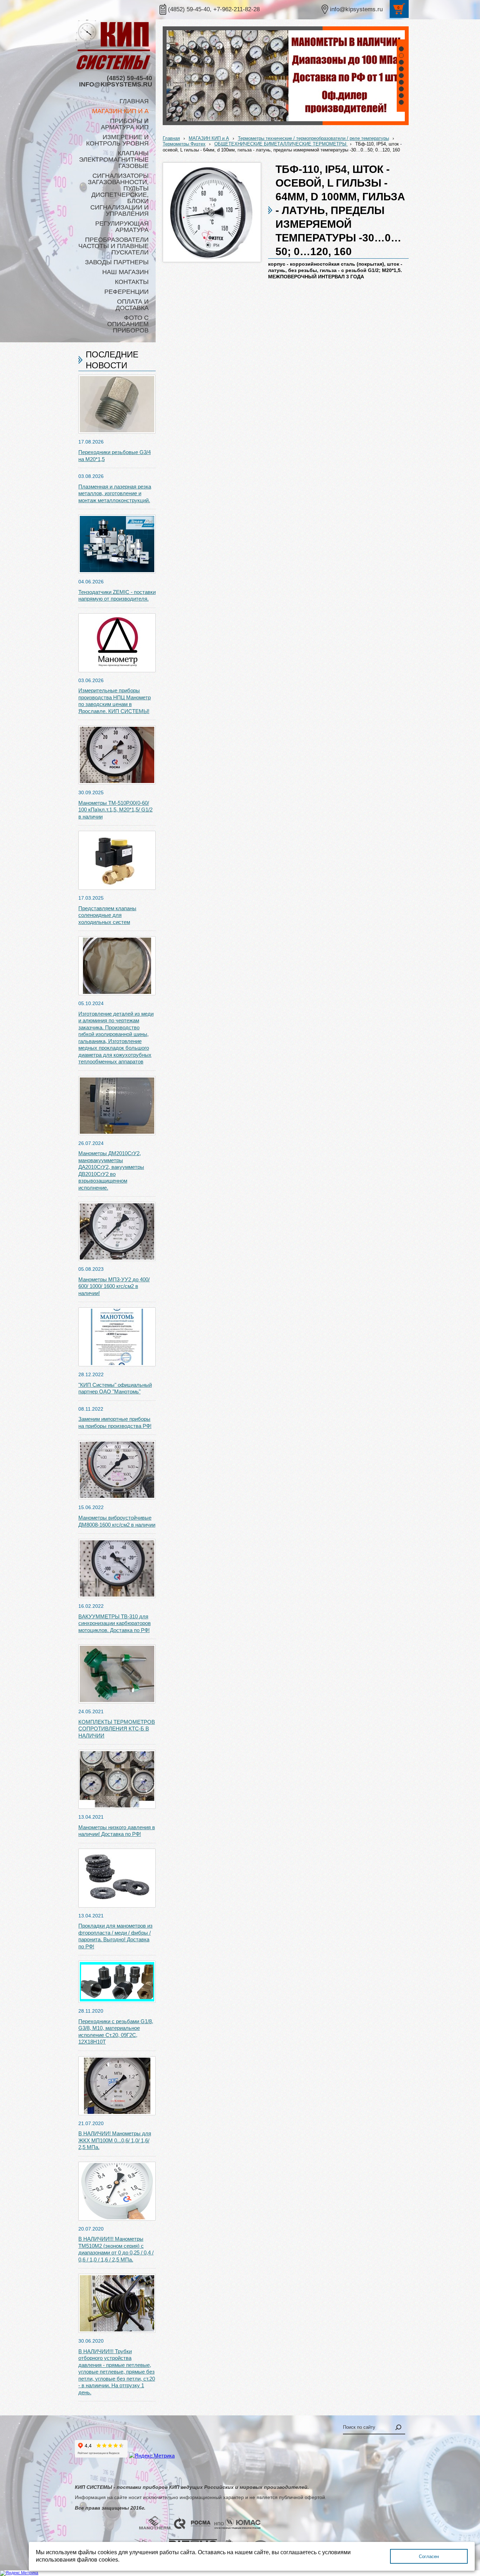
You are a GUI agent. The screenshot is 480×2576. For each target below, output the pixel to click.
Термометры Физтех (184, 144)
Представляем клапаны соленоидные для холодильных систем (107, 915)
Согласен (429, 2556)
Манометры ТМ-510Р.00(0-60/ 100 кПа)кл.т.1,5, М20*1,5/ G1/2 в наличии (115, 810)
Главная (171, 138)
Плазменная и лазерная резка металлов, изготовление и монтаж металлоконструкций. (115, 493)
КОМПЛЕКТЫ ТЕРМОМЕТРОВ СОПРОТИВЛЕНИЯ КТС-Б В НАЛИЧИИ (117, 1729)
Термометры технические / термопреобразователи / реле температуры (313, 138)
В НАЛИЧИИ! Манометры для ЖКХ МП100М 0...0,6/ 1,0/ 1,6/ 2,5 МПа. (115, 2140)
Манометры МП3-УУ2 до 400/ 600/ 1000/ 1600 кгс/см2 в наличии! (114, 1286)
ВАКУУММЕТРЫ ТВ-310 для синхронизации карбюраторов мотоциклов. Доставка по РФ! (115, 1623)
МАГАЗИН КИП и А (209, 138)
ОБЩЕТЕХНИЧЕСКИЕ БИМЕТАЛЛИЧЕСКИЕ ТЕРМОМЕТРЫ (281, 144)
